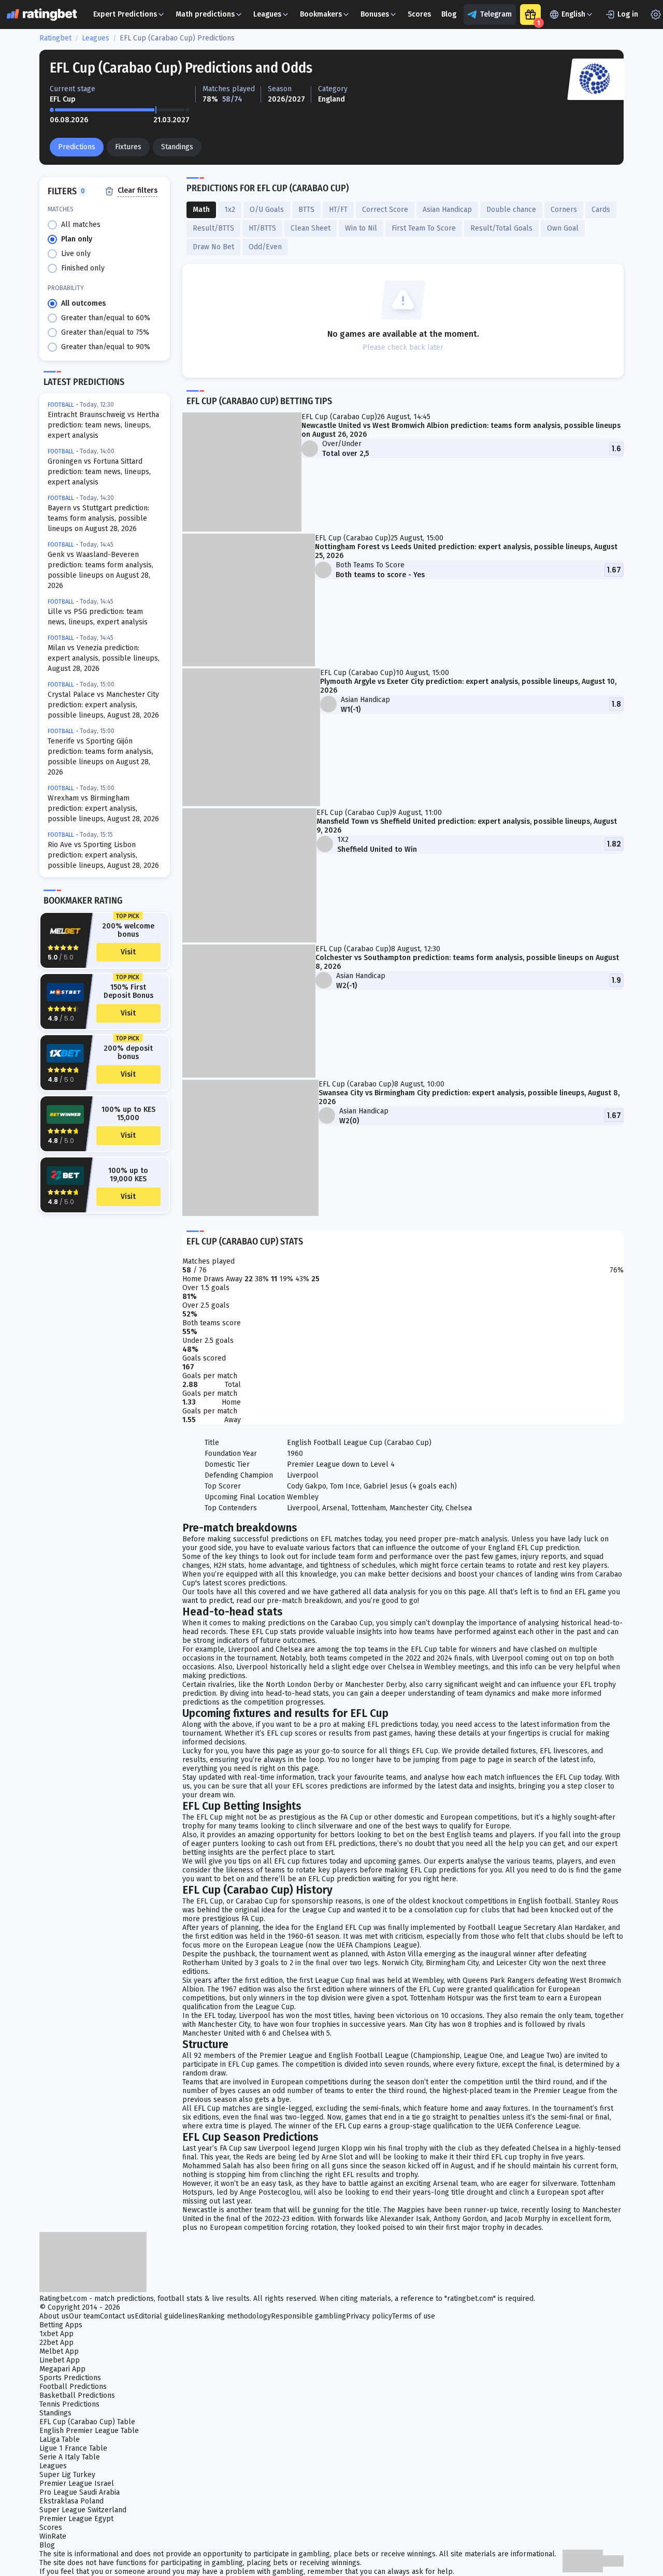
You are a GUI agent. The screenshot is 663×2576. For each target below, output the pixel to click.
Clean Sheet (311, 228)
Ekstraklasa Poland (71, 2501)
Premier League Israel (77, 2484)
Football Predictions (73, 2387)
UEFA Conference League (538, 2126)
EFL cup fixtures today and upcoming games (347, 1861)
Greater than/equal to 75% (105, 332)
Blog (449, 14)
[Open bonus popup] (530, 15)
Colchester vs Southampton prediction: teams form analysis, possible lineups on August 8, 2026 (467, 962)
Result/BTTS (213, 228)
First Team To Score (424, 228)
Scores (419, 14)
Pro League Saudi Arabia (80, 2492)
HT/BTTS (262, 228)
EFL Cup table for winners (455, 1649)
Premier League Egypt (76, 2519)
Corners (564, 210)
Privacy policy (369, 2316)
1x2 (230, 210)
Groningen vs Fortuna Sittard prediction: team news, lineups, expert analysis (99, 472)
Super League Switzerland (83, 2510)
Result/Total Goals (501, 228)
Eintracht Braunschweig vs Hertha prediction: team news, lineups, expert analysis (103, 425)
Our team (84, 2316)
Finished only (83, 268)
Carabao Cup (351, 1623)
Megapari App (62, 2369)
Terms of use (414, 2316)
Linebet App (60, 2360)
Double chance (511, 210)
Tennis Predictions (69, 2404)
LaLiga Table (60, 2439)
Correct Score (385, 210)
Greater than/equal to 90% (106, 347)
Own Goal (563, 228)
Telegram (496, 14)
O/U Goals (267, 210)
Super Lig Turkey (67, 2475)
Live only (76, 254)
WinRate (53, 2536)
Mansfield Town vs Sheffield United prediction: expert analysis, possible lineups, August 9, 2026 (467, 826)
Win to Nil (361, 228)
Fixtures (128, 147)
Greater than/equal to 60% (106, 318)
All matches (81, 225)
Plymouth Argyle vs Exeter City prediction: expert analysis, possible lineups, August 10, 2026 (468, 686)
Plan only (77, 239)
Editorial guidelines (167, 2316)
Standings (177, 147)
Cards (601, 210)
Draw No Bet (213, 247)
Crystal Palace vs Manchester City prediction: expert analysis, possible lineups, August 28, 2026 (103, 705)
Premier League (560, 2091)
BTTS (306, 210)
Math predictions (205, 14)
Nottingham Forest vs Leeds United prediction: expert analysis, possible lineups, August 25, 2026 (466, 551)
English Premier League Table (89, 2431)
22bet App (56, 2343)
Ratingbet (55, 38)
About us (54, 2316)
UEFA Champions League (377, 1945)
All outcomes (83, 303)
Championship (437, 2056)
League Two (540, 2056)
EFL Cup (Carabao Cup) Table (87, 2422)
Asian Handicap (447, 210)
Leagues (267, 14)
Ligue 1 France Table (73, 2448)
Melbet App (59, 2351)
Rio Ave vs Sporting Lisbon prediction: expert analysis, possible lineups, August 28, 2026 (103, 855)
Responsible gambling (308, 2316)
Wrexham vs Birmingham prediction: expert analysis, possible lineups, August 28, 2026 (103, 808)
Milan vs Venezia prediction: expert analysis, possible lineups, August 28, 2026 (104, 658)
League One (483, 2056)
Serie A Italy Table (70, 2457)
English (573, 14)
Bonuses (375, 14)
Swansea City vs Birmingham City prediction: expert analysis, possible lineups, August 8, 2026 (469, 1097)
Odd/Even (265, 247)
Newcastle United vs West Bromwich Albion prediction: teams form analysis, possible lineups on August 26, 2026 (461, 430)
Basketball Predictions (77, 2395)
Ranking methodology (235, 2316)
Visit (128, 952)
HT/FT (338, 210)
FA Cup (253, 1919)
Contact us (117, 2316)
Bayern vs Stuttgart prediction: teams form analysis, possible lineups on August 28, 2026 (98, 518)
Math (201, 210)
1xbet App (56, 2334)
